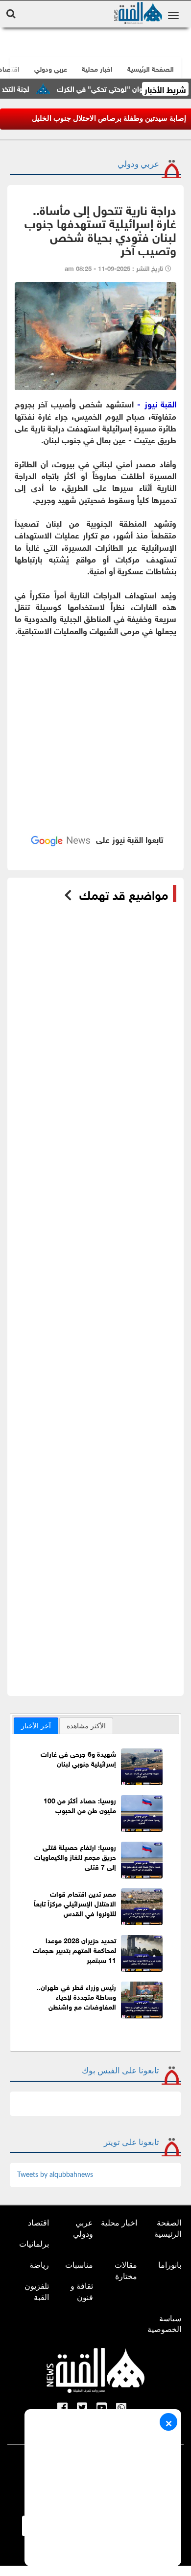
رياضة (39, 2265)
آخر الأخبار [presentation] (36, 1726)
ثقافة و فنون (82, 2292)
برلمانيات (34, 2244)
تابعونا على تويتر (131, 2142)
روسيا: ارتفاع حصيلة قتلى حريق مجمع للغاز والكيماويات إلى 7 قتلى (75, 1856)
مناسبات (79, 2265)
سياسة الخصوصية (164, 2324)
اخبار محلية (119, 2223)
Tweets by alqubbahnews (55, 2175)
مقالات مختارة (126, 2271)
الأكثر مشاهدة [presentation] (86, 1726)
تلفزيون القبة (37, 2292)
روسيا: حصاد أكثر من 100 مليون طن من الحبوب (80, 1805)
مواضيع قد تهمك (124, 894)
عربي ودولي (51, 68)
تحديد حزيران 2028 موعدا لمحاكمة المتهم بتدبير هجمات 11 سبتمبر (74, 1949)
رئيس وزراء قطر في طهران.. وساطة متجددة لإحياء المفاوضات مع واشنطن (76, 1996)
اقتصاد (38, 2223)
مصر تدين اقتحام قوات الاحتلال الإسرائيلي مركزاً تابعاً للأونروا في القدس (75, 1903)
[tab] (36, 1726)
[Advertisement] (95, 740)
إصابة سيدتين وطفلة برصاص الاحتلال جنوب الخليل (109, 118)
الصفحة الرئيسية (168, 2228)
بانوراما (170, 2265)
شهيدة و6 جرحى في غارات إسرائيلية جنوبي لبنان (78, 1758)
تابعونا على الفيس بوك (120, 2071)
